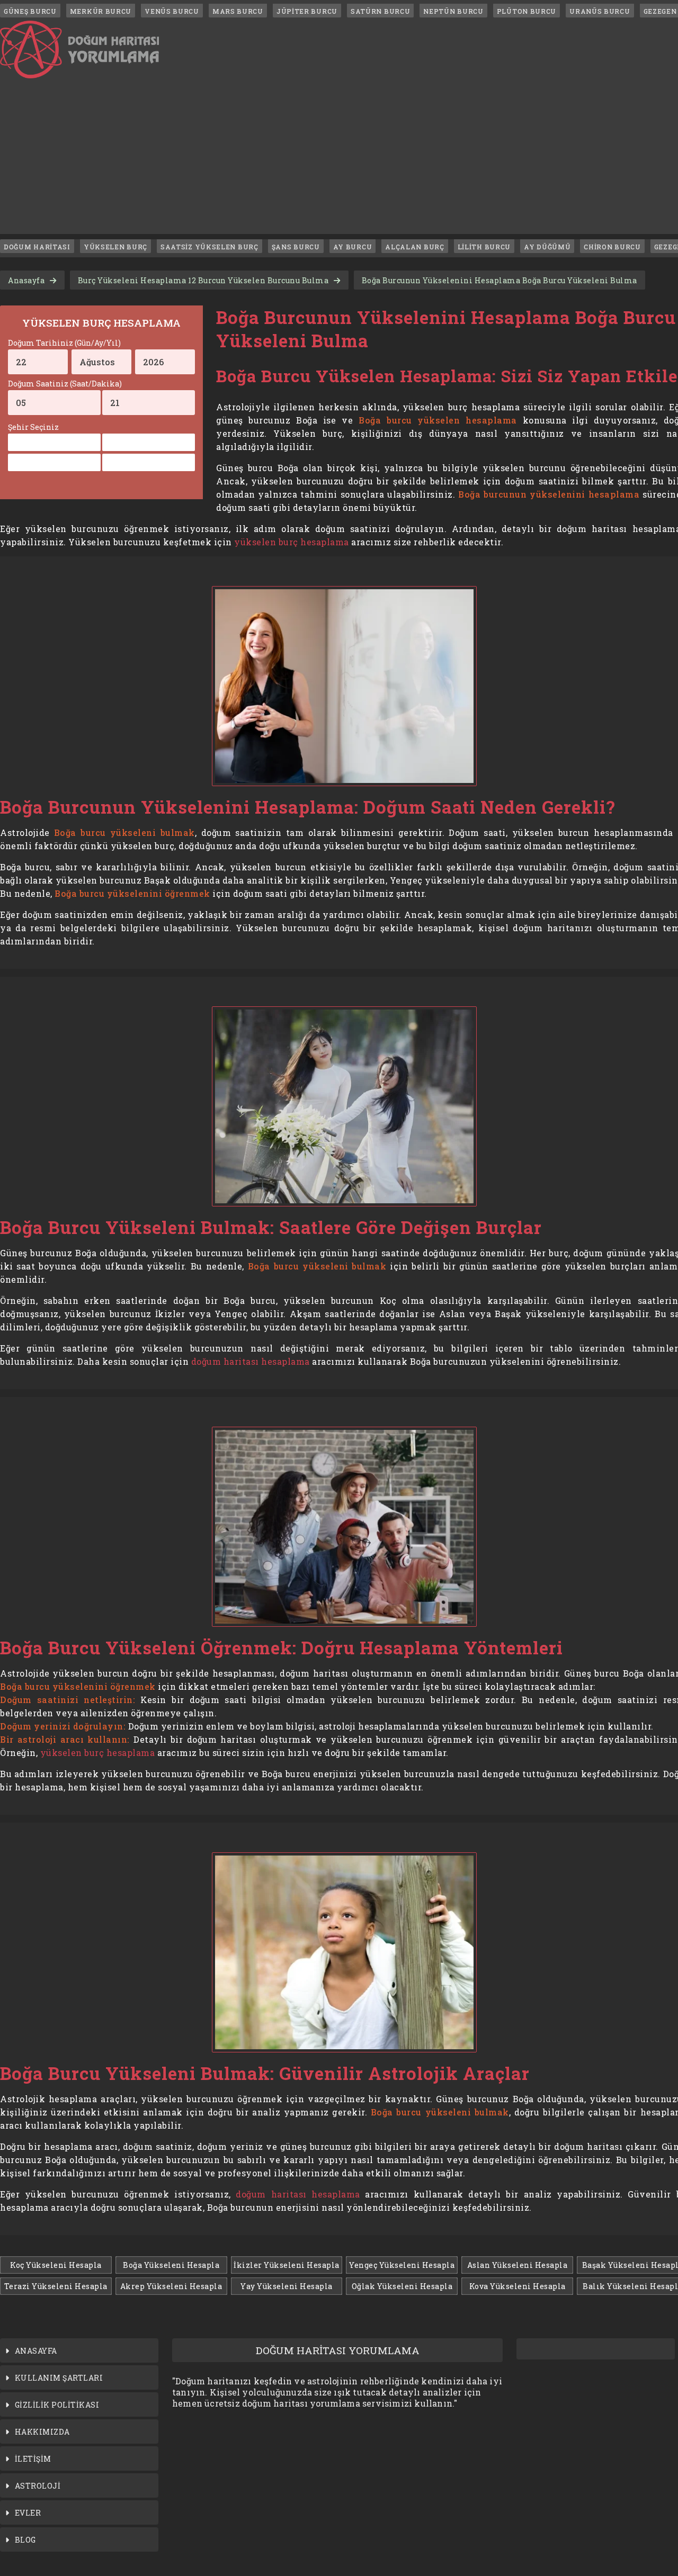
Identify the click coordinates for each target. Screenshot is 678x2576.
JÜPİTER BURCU (307, 11)
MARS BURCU (238, 11)
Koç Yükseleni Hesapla (56, 2265)
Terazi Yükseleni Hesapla (56, 2286)
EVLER (28, 2513)
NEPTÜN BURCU (453, 11)
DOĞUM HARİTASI (37, 247)
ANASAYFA (36, 2351)
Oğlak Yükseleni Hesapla (402, 2286)
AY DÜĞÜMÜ (547, 247)
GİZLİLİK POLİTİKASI (57, 2405)
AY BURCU (353, 247)
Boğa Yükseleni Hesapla (171, 2265)
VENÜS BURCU (172, 11)
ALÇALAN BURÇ (414, 247)
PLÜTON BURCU (527, 11)
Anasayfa (26, 280)
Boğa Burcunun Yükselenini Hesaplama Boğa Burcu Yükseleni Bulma (499, 280)
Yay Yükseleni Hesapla (287, 2286)
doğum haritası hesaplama (251, 1361)
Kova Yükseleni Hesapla (518, 2286)
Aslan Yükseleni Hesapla (518, 2265)
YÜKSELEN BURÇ (115, 247)
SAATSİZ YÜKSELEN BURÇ (209, 247)
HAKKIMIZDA (42, 2432)
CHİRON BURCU (612, 247)
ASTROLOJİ (38, 2486)
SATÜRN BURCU (380, 11)
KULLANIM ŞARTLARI (59, 2378)
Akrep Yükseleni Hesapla (171, 2286)
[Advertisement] (344, 160)
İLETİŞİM (33, 2459)
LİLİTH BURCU (484, 247)
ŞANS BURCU (296, 247)
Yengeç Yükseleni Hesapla (402, 2265)
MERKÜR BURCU (101, 11)
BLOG (25, 2540)
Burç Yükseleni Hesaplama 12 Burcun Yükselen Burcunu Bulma (203, 280)
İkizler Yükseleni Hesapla (287, 2265)
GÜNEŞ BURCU (30, 11)
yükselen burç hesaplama (292, 542)
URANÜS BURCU (600, 11)
